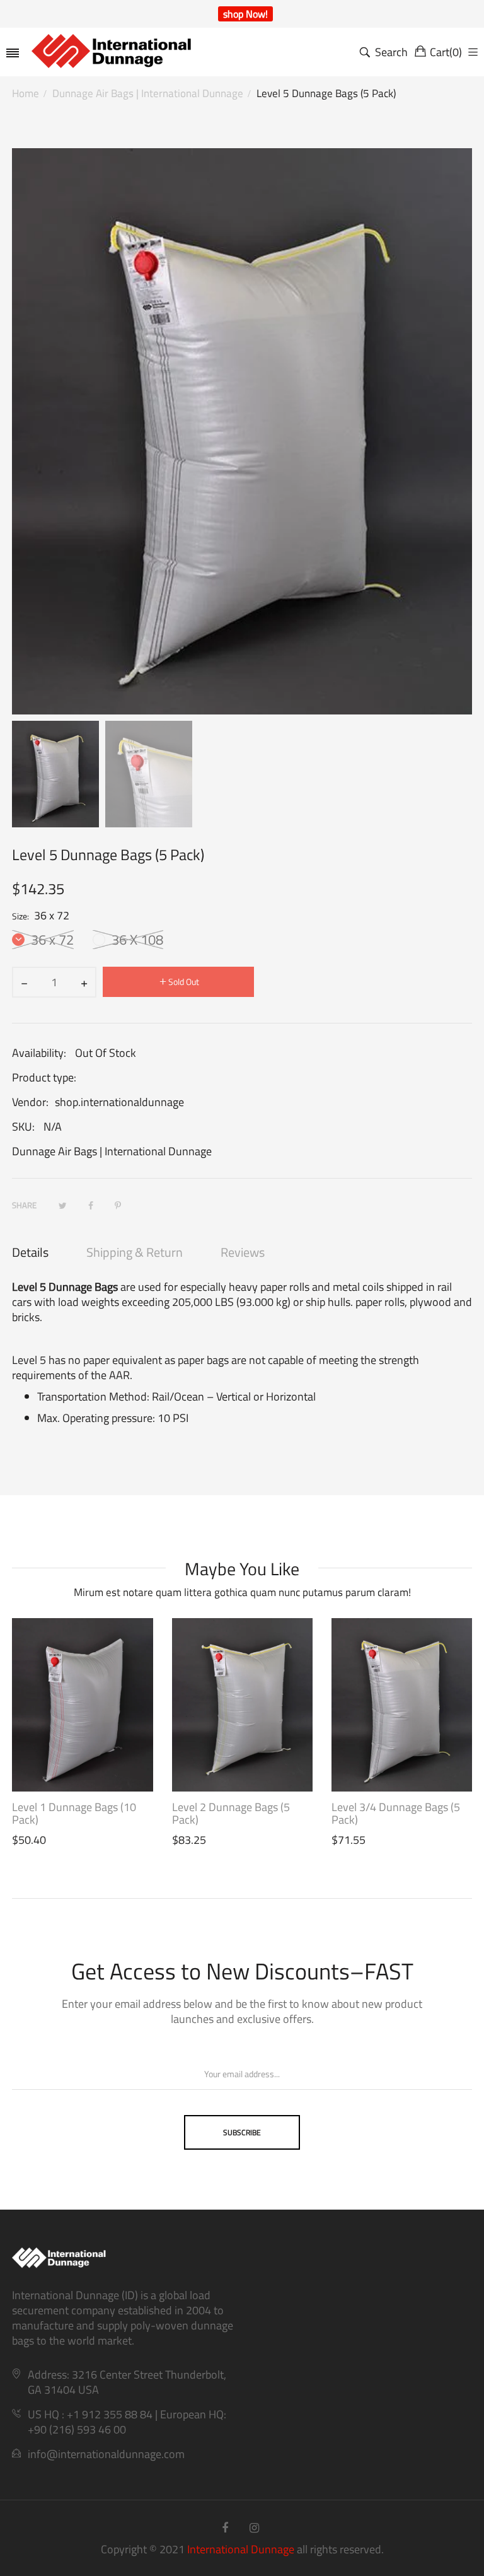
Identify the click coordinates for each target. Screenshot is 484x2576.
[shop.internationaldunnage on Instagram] (254, 2528)
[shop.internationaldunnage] (134, 52)
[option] (55, 774)
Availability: (39, 1053)
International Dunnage (241, 2549)
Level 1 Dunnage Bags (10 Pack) (74, 1814)
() (446, 52)
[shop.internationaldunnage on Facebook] (225, 2528)
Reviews (243, 1252)
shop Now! (245, 14)
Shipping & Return (135, 1252)
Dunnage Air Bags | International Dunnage (112, 1151)
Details (30, 1252)
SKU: (23, 1127)
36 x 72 (51, 940)
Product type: (44, 1078)
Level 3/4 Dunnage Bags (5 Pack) (396, 1814)
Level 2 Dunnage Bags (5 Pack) (231, 1814)
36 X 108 (136, 940)
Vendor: (30, 1102)
